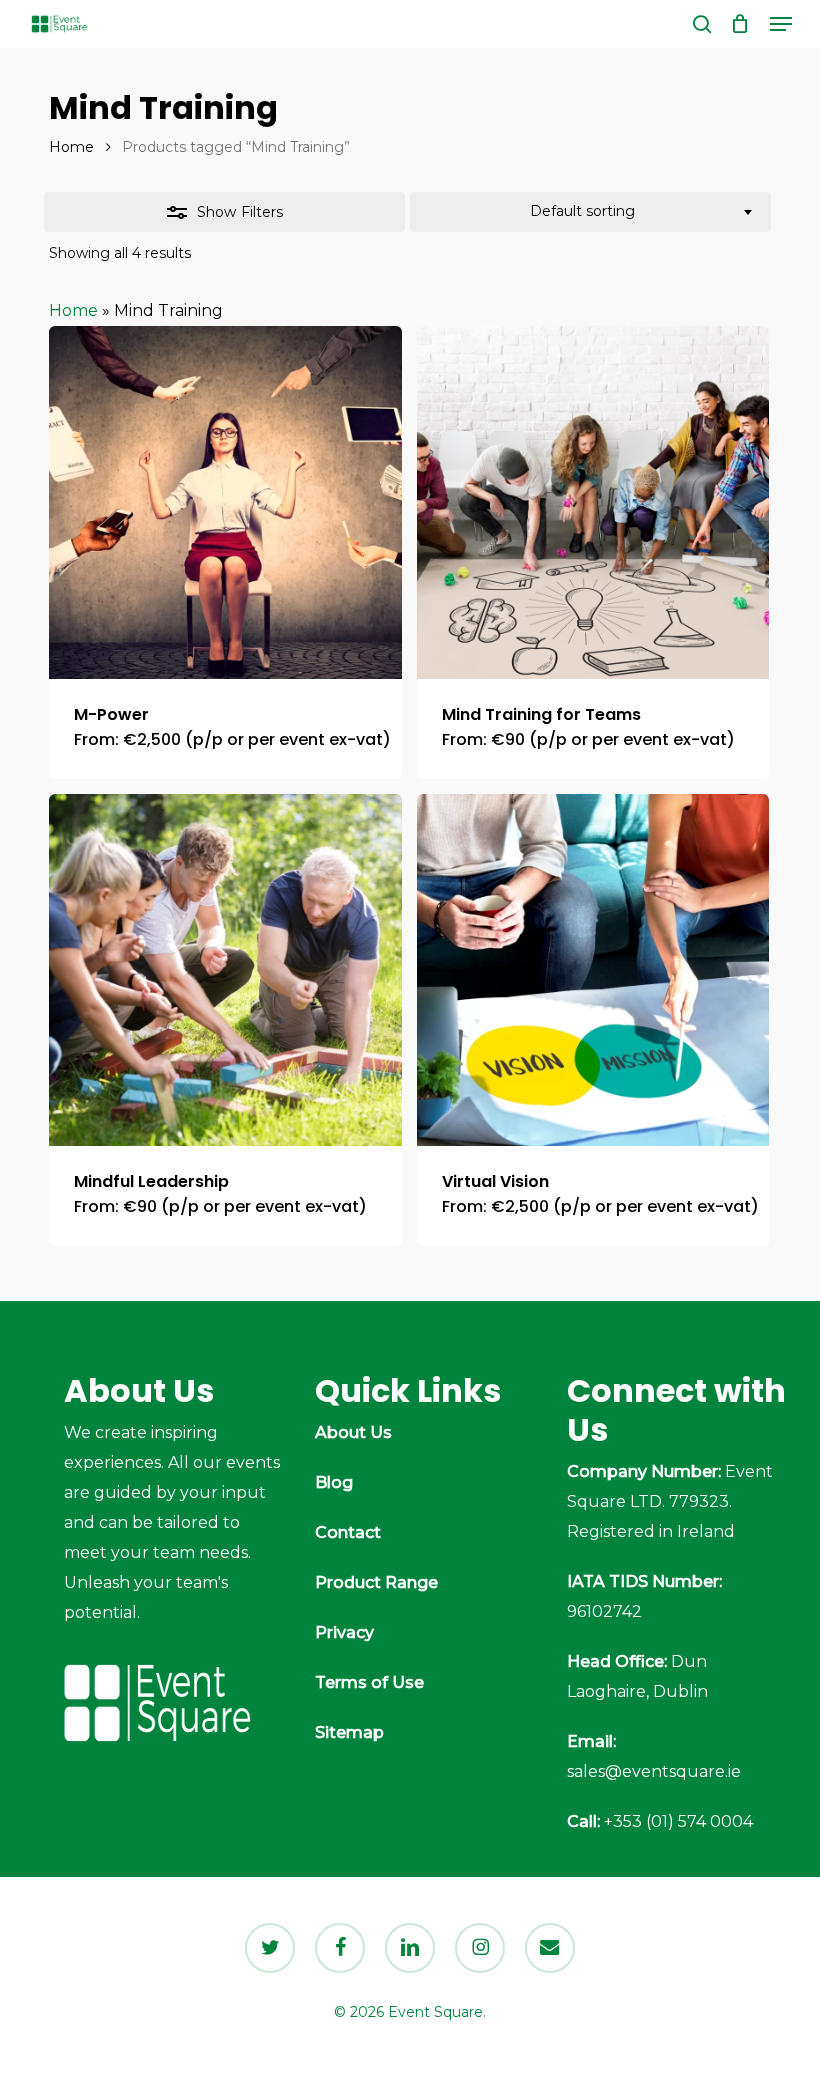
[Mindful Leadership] (225, 970)
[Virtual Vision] (593, 970)
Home (71, 147)
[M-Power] (225, 502)
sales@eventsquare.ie (654, 1771)
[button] (781, 24)
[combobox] (590, 212)
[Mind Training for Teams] (593, 502)
